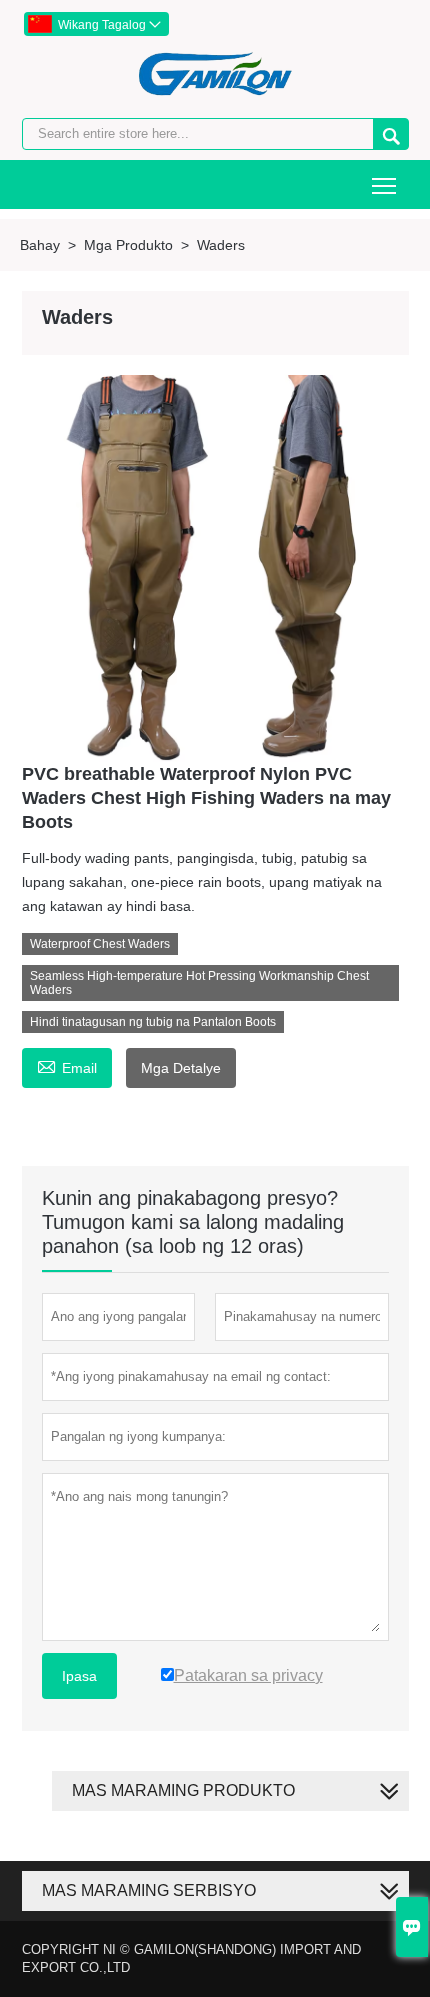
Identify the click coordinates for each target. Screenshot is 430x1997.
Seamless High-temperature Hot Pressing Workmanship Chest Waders (199, 983)
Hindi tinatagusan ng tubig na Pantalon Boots (153, 1022)
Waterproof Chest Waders (100, 944)
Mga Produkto (128, 245)
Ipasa (79, 1676)
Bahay (40, 245)
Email (67, 1065)
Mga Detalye (181, 1068)
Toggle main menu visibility (384, 184)
